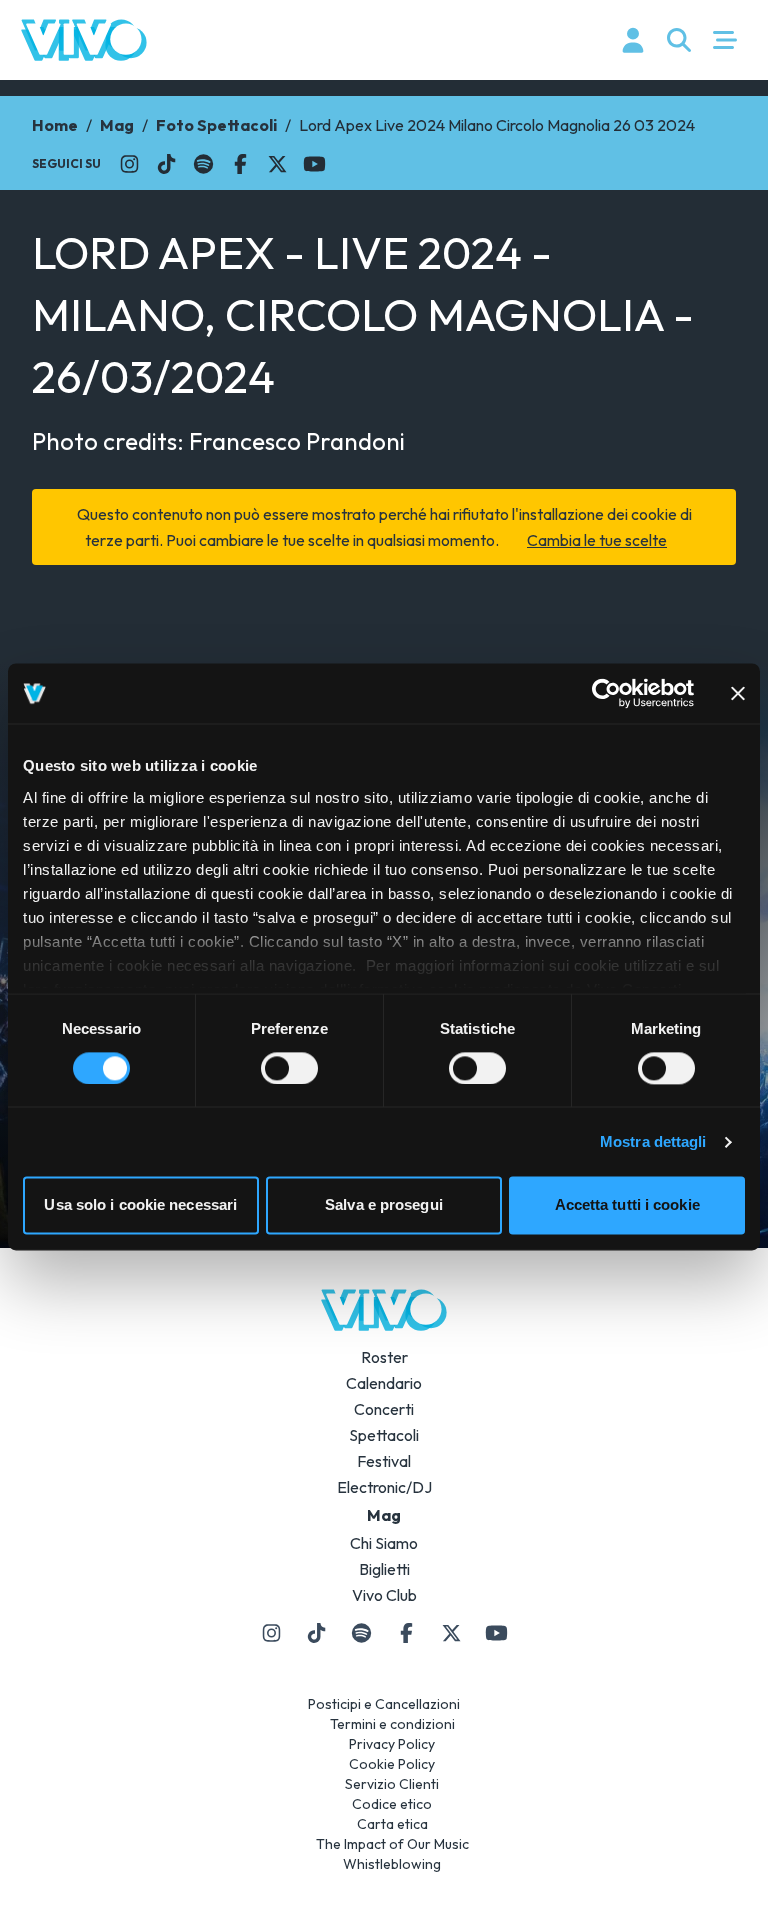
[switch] (289, 1068)
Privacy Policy (392, 1744)
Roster (384, 1357)
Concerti (384, 1409)
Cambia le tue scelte (597, 540)
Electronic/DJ (384, 1487)
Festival (384, 1461)
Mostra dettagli (653, 1141)
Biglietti (384, 1569)
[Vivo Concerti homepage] (84, 40)
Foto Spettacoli (216, 125)
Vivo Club (384, 1595)
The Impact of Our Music (392, 1844)
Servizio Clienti (392, 1784)
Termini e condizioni (392, 1724)
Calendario (384, 1383)
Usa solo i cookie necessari (140, 1205)
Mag (117, 125)
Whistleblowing (392, 1864)
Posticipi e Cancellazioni (384, 1704)
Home (55, 125)
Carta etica (392, 1824)
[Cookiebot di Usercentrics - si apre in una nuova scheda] (606, 693)
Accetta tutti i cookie (627, 1205)
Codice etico (392, 1804)
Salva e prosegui (384, 1205)
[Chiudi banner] (738, 693)
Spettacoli (384, 1435)
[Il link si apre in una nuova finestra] (129, 164)
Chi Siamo (384, 1543)
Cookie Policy (392, 1764)
